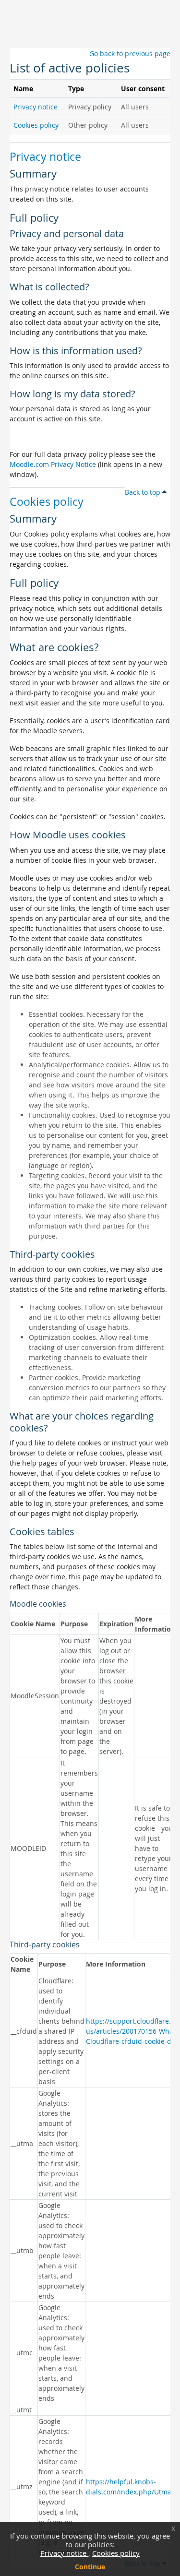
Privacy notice (64, 2553)
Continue (90, 2567)
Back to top (144, 492)
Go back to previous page (130, 54)
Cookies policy (116, 2553)
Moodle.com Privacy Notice (53, 464)
